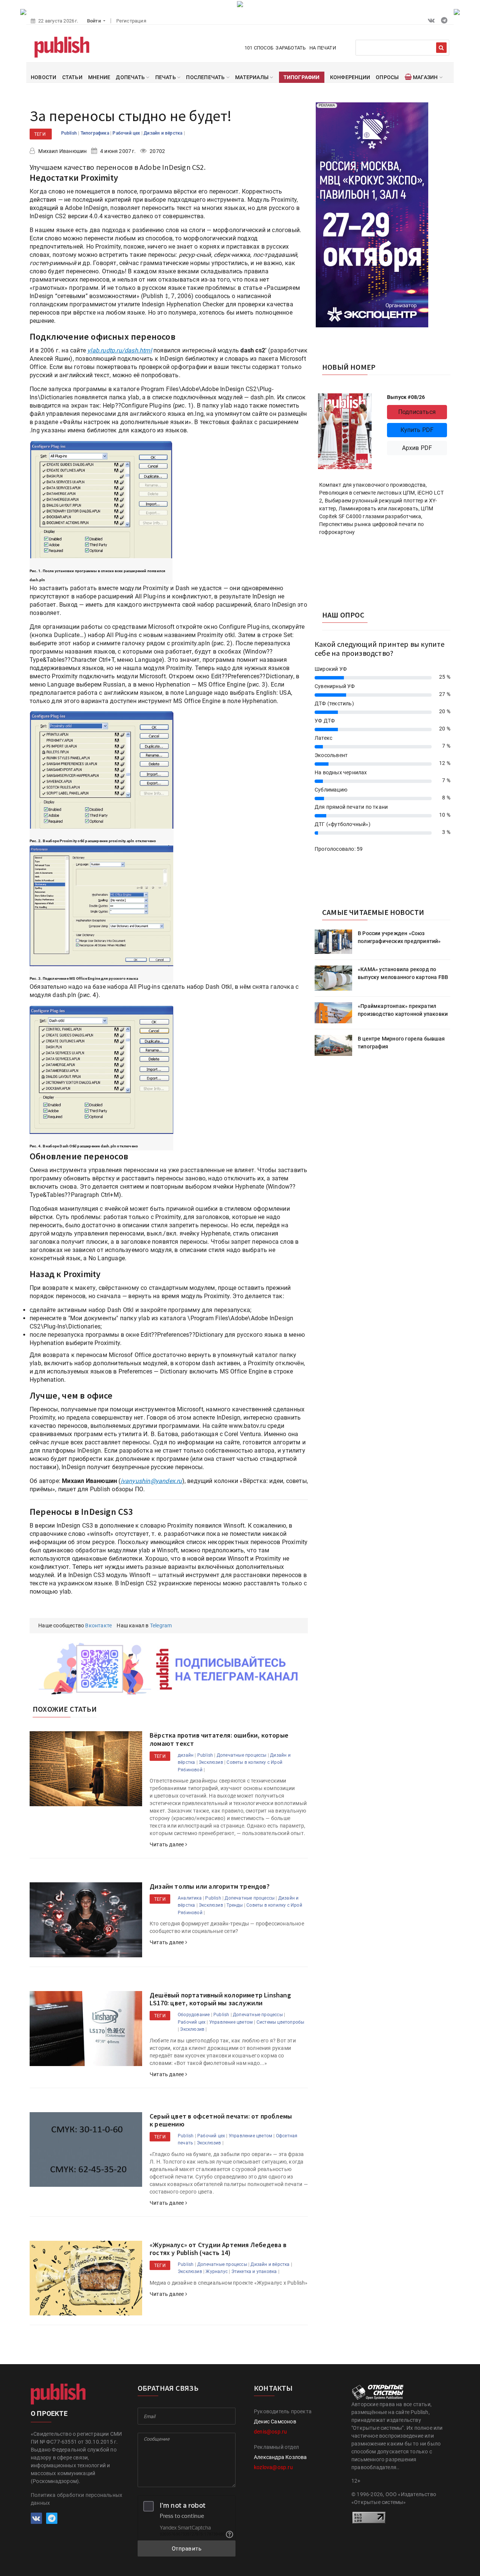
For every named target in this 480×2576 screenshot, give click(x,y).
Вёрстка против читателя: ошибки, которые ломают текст (219, 1739)
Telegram (161, 1625)
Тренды (235, 1905)
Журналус (217, 2272)
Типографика (95, 133)
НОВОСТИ (43, 77)
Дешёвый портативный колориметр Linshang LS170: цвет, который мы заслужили (220, 1999)
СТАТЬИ (72, 77)
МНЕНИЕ (99, 77)
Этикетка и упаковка (254, 2272)
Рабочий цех (127, 133)
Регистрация (131, 21)
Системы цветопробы (280, 2022)
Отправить (187, 2549)
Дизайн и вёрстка (163, 133)
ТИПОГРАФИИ (302, 77)
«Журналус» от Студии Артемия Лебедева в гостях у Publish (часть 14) (218, 2249)
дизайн (186, 1755)
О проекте (49, 2413)
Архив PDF (417, 448)
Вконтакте (98, 1625)
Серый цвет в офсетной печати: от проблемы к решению (221, 2120)
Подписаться (417, 412)
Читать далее (167, 1844)
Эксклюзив (211, 1762)
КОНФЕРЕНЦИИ (350, 77)
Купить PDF (417, 430)
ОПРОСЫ (387, 77)
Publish (70, 133)
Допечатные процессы (242, 1755)
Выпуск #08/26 (406, 397)
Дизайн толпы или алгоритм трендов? (210, 1886)
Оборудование (194, 2015)
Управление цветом (231, 2022)
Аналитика (190, 1898)
